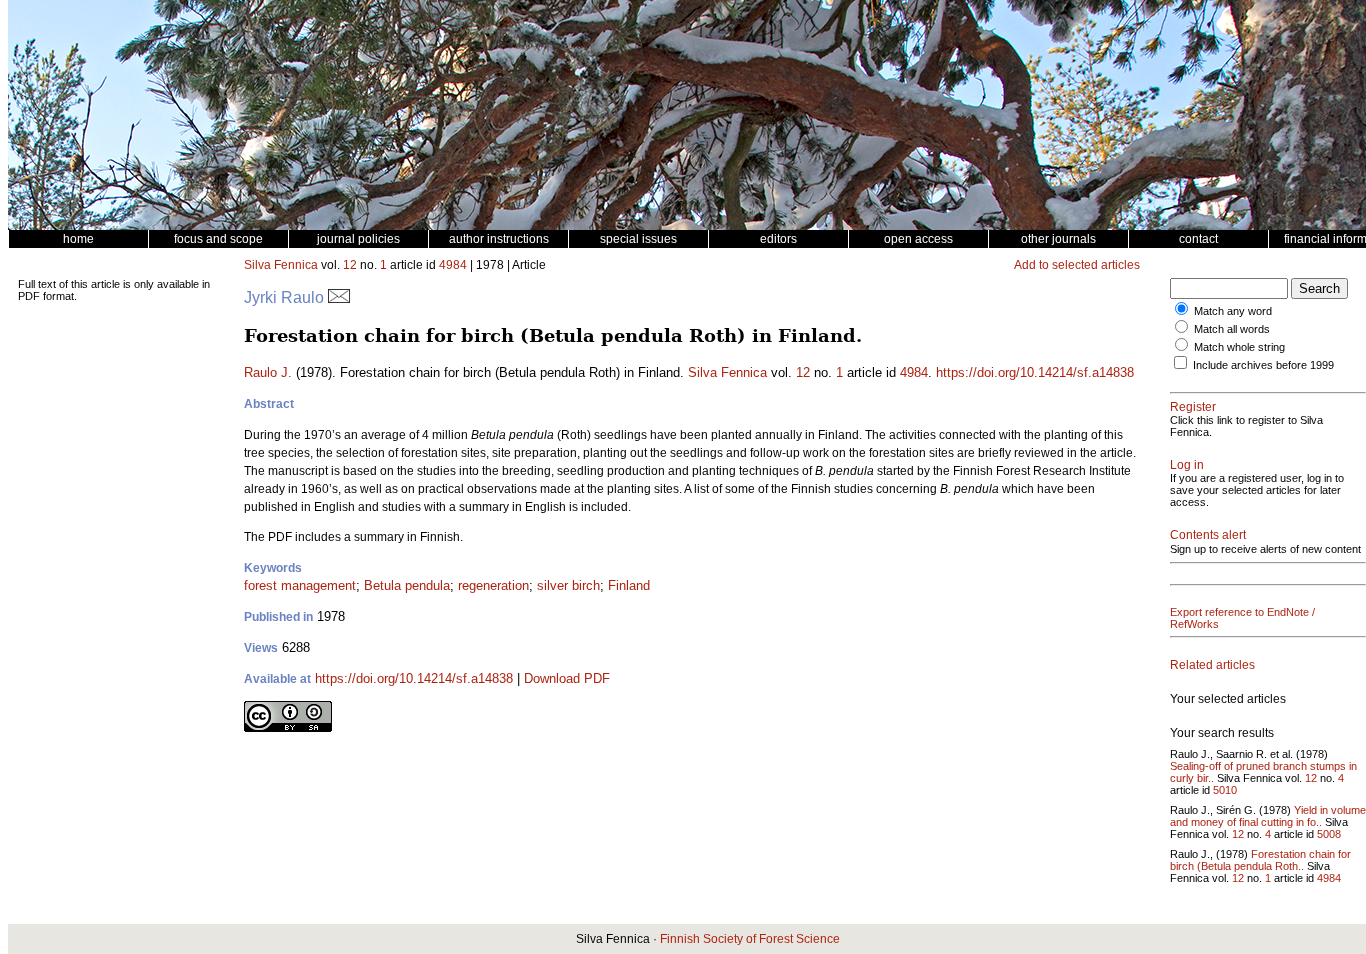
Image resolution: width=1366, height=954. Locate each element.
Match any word (1233, 311)
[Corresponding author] (339, 297)
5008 (1329, 834)
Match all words (1232, 329)
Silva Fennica (281, 265)
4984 (453, 265)
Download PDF (567, 678)
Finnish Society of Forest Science (750, 939)
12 (350, 265)
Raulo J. (268, 372)
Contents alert (1208, 535)
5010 (1225, 790)
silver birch (568, 585)
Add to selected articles (1077, 265)
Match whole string (1239, 347)
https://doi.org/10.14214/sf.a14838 (1035, 372)
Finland (629, 585)
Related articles (1212, 665)
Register (1193, 407)
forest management (300, 585)
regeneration (493, 585)
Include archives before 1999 (1263, 365)
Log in (1187, 465)
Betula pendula (407, 585)
